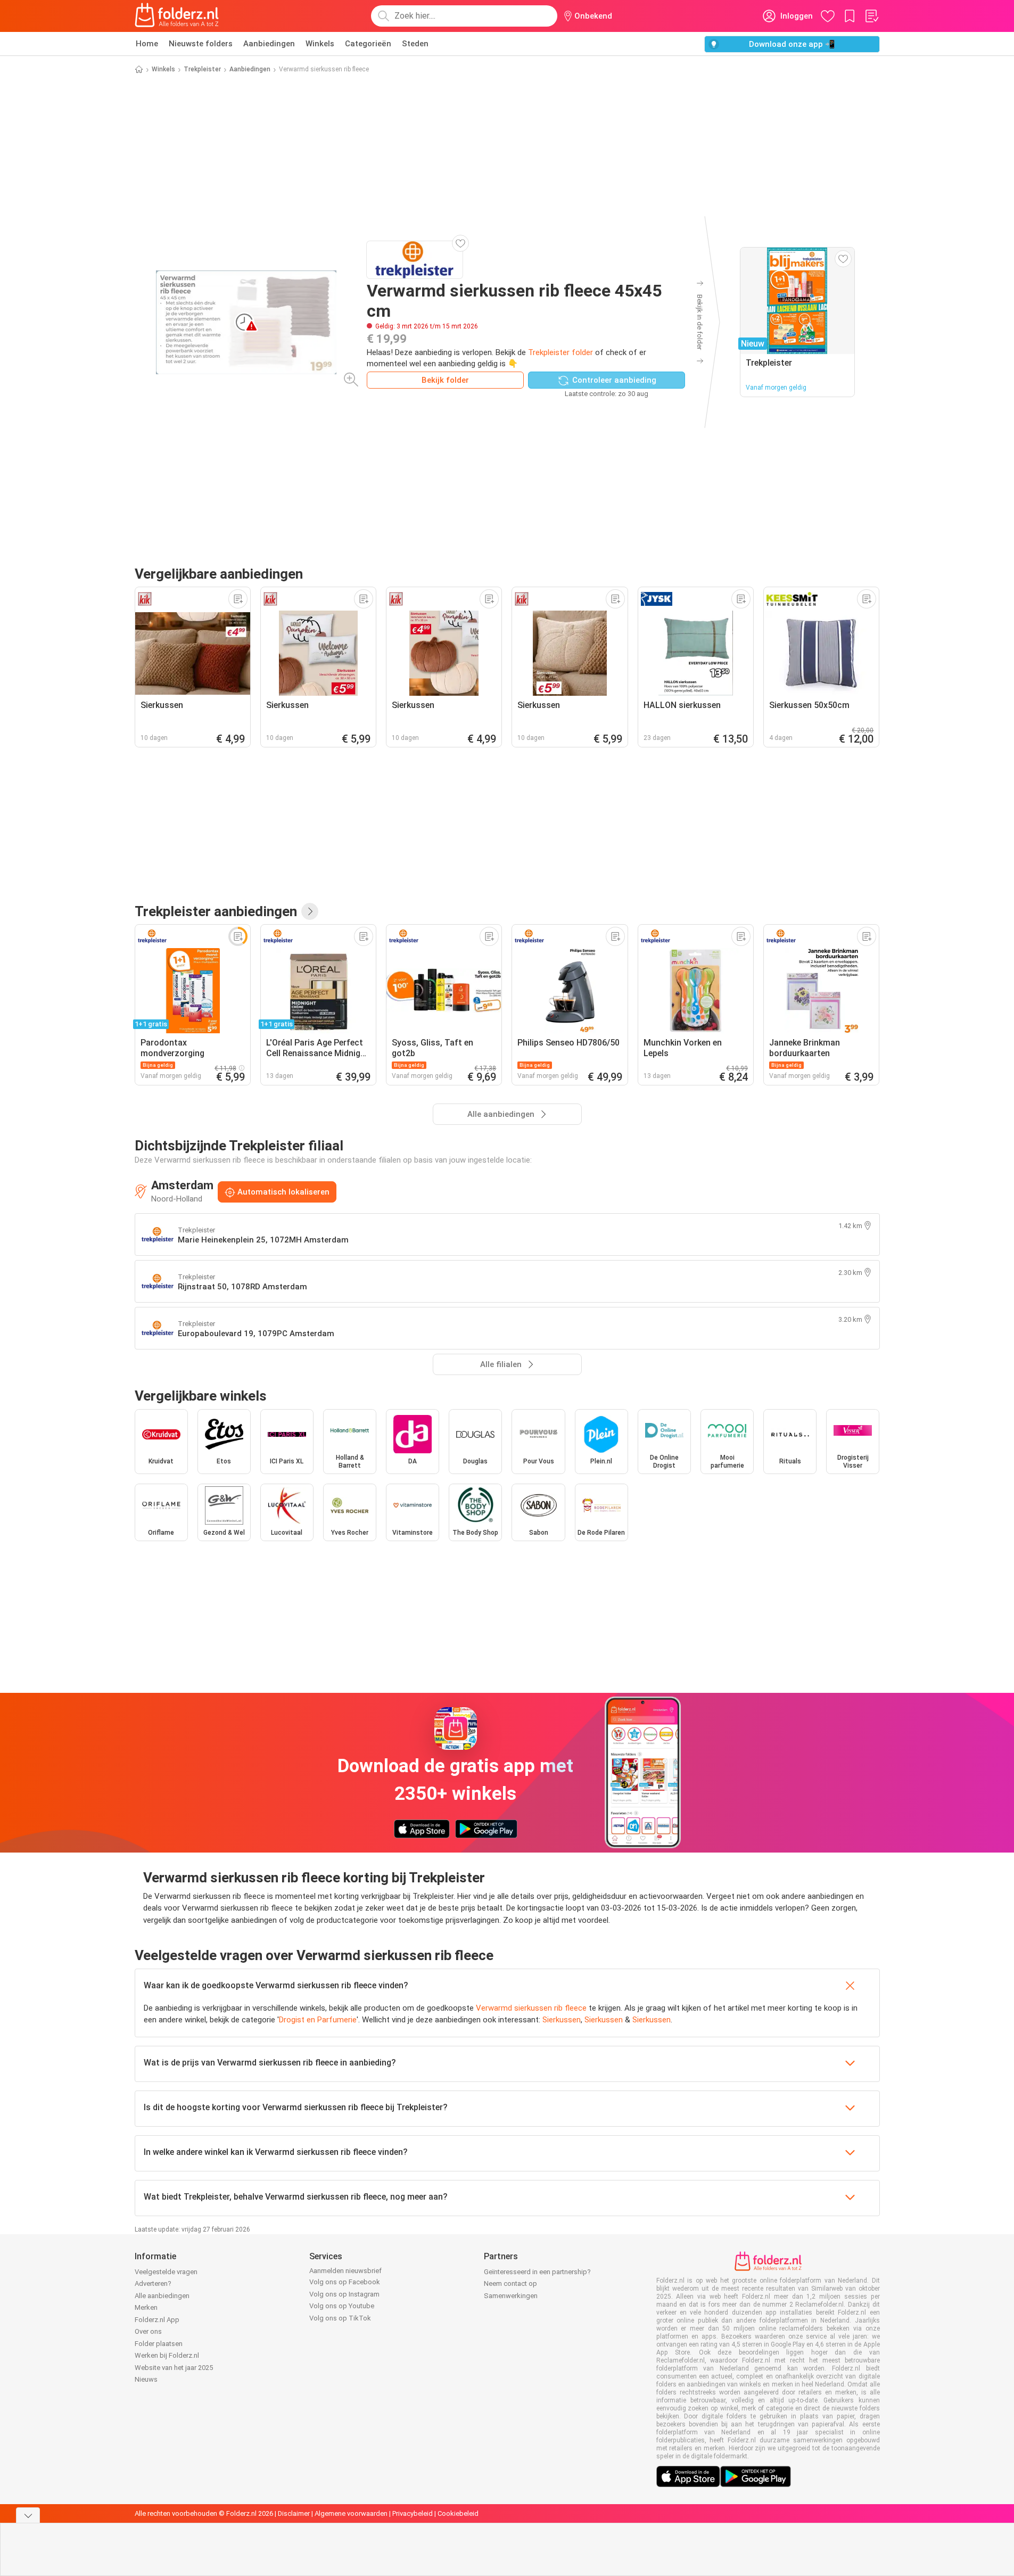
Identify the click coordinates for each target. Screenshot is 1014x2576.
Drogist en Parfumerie (318, 2020)
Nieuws (146, 2379)
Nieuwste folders (201, 44)
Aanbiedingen (269, 44)
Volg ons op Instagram (344, 2294)
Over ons (148, 2331)
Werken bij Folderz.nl (167, 2355)
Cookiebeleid (458, 2513)
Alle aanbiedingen (162, 2296)
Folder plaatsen (159, 2344)
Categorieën (368, 44)
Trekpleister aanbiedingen (216, 911)
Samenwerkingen (511, 2296)
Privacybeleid (413, 2513)
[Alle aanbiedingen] (310, 911)
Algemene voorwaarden (351, 2513)
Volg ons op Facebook (345, 2282)
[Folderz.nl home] (177, 16)
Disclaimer (294, 2513)
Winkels (320, 44)
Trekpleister (202, 69)
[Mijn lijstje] (871, 16)
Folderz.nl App (157, 2320)
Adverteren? (153, 2283)
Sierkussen (562, 2020)
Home (147, 44)
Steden (415, 44)
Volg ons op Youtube (342, 2306)
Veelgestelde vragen (166, 2272)
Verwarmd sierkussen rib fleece (531, 2008)
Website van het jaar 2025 (174, 2368)
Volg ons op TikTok (340, 2318)
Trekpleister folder (560, 352)
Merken (146, 2307)
